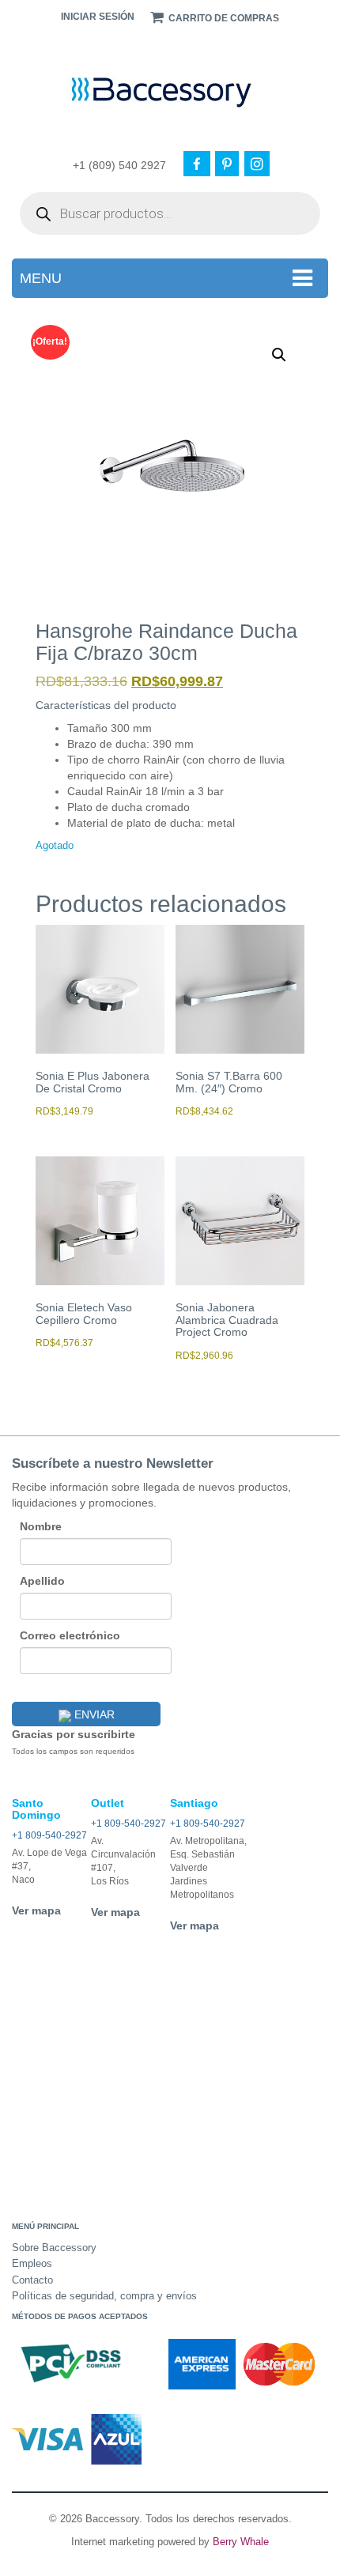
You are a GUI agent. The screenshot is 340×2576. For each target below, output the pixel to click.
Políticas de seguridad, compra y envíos (104, 2296)
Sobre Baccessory (54, 2248)
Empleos (32, 2263)
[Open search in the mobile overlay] (170, 213)
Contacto (32, 2280)
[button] (279, 355)
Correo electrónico (70, 1635)
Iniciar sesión (98, 17)
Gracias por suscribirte (74, 1734)
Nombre (41, 1526)
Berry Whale (241, 2542)
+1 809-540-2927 (49, 1835)
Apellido (42, 1581)
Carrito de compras (223, 18)
